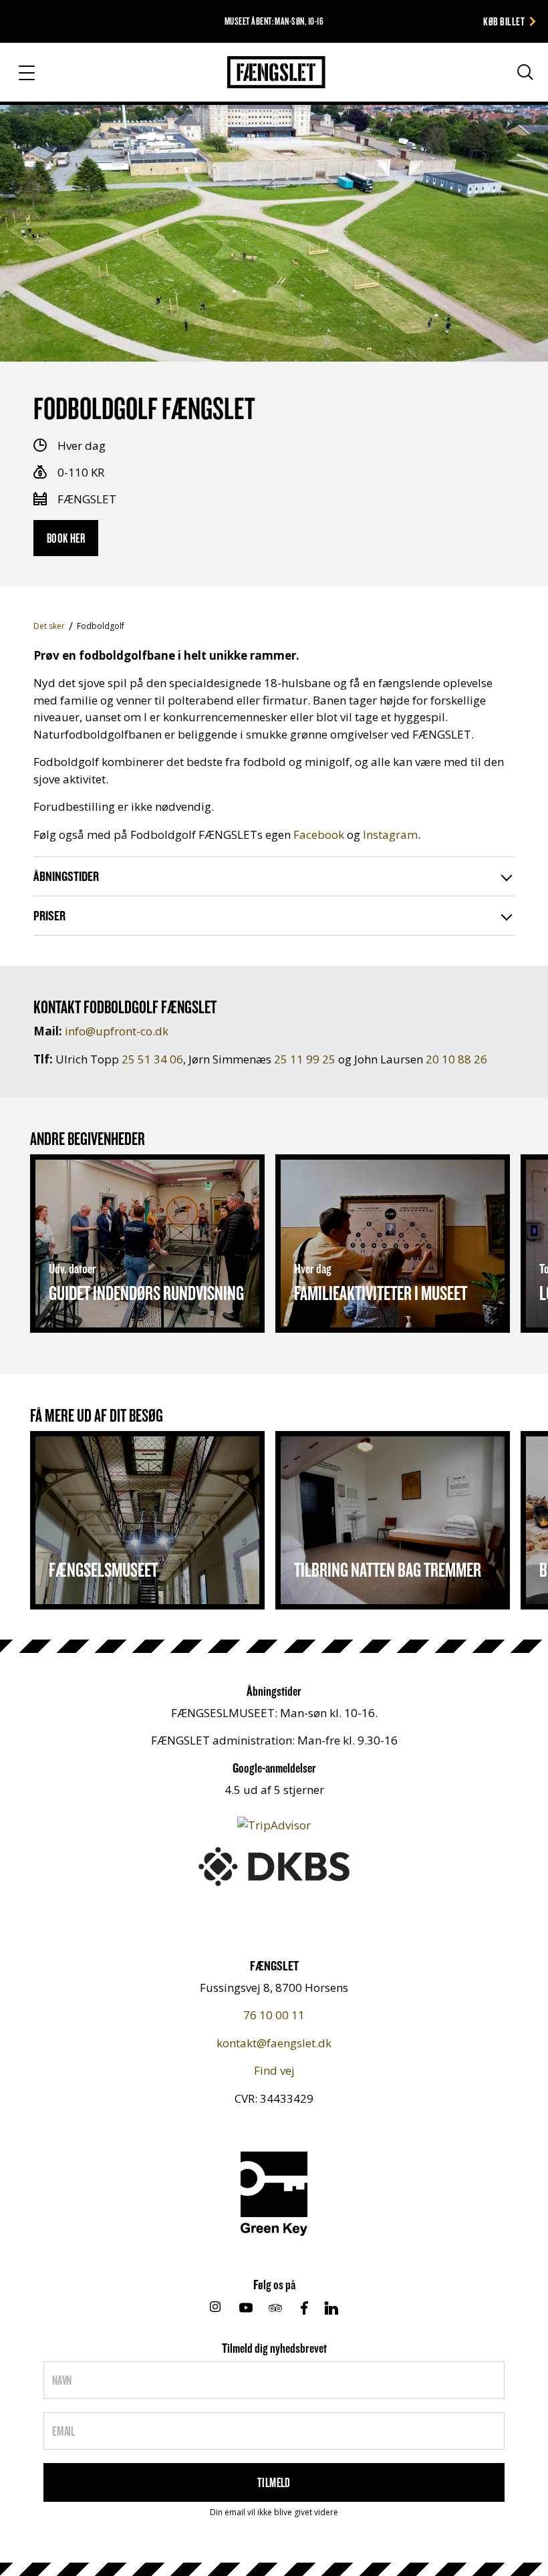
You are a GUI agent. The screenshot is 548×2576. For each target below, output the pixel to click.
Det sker (49, 626)
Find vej (274, 2070)
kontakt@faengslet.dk (274, 2043)
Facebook (319, 834)
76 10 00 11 (274, 2015)
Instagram (390, 834)
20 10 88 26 (456, 1059)
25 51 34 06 (152, 1059)
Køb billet (504, 21)
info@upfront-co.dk (117, 1031)
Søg (513, 78)
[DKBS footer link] (274, 1865)
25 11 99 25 (305, 1059)
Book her (66, 538)
